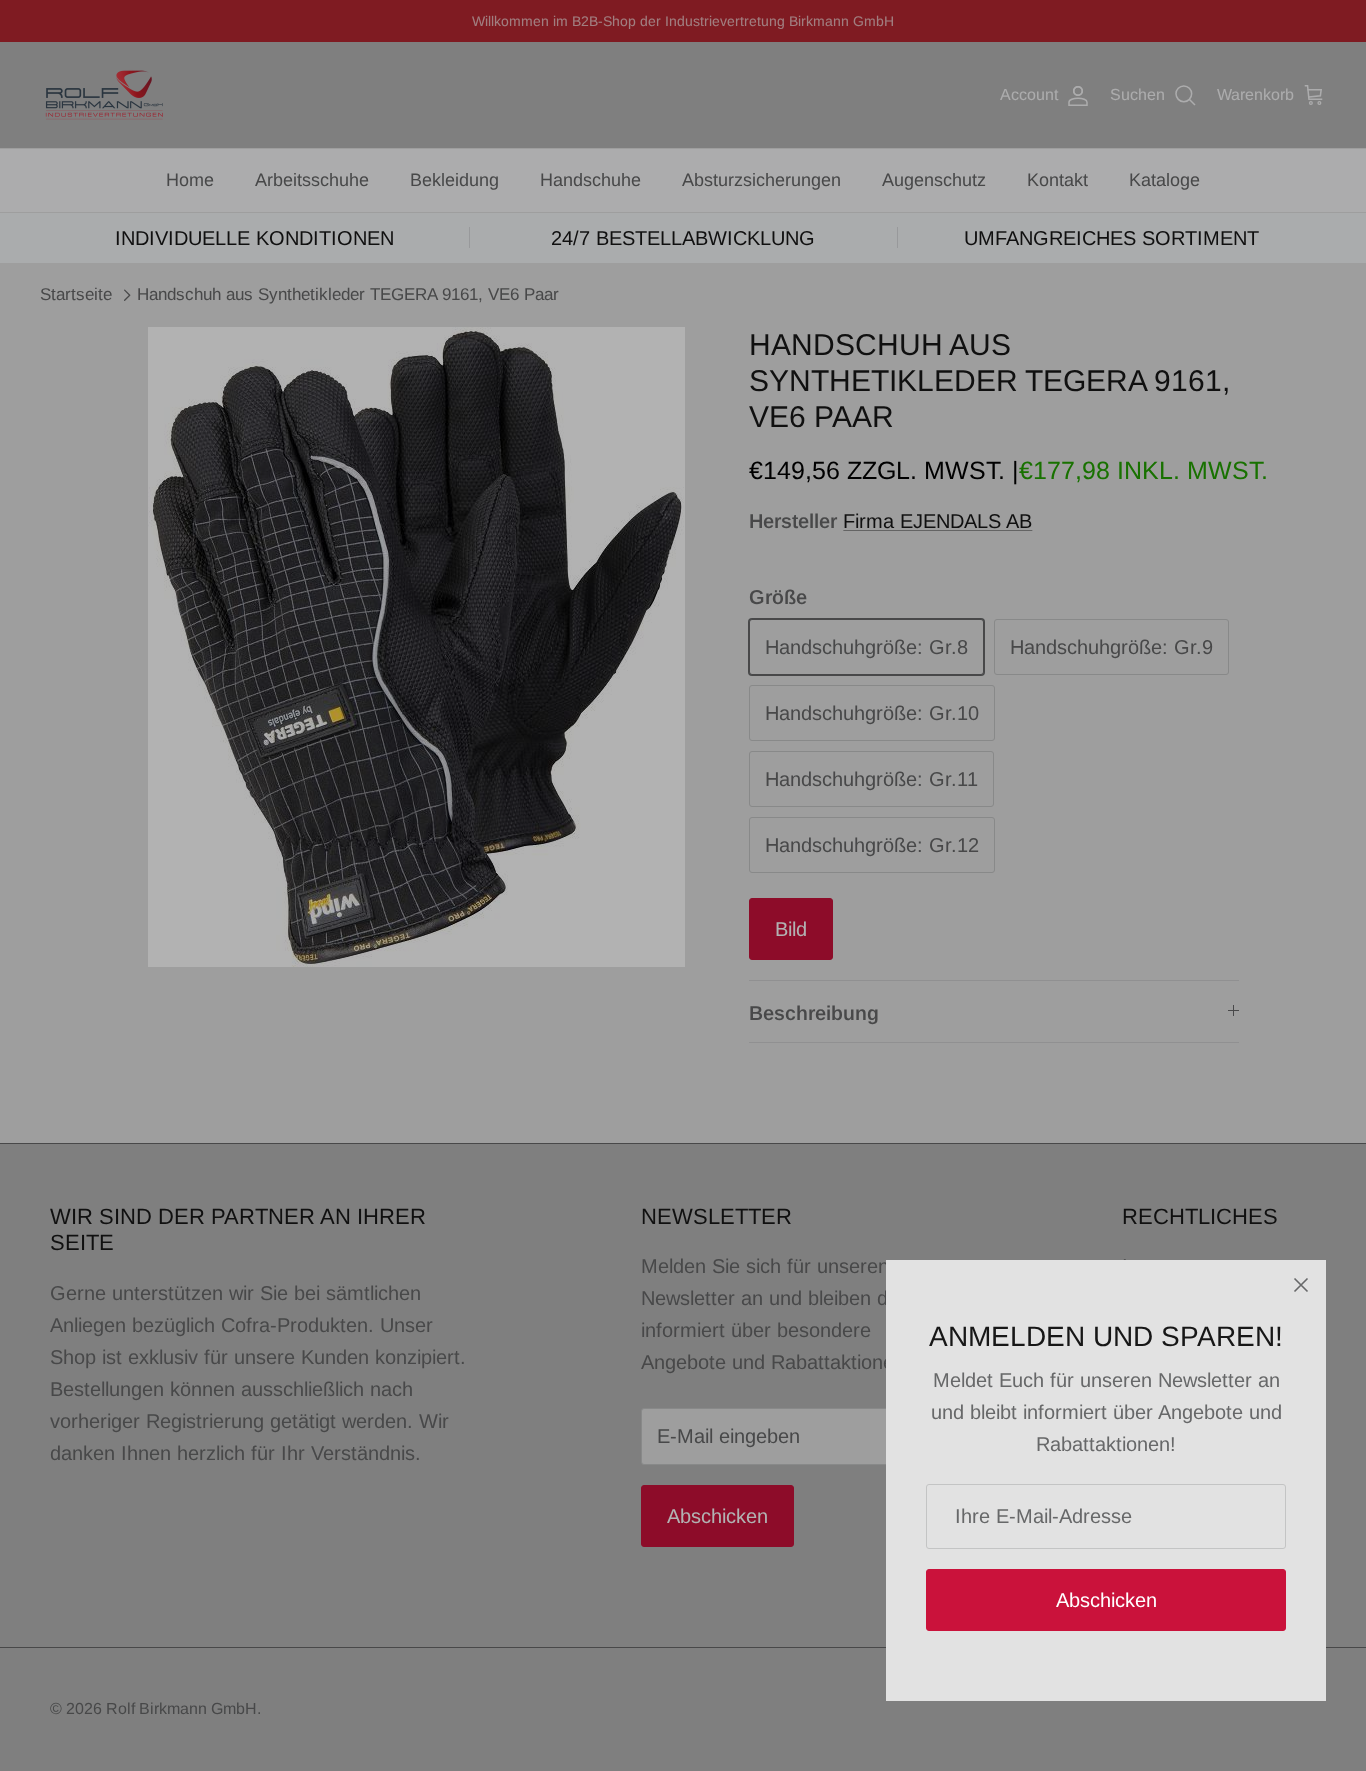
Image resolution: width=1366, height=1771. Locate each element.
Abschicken (1106, 1600)
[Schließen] (1301, 1285)
